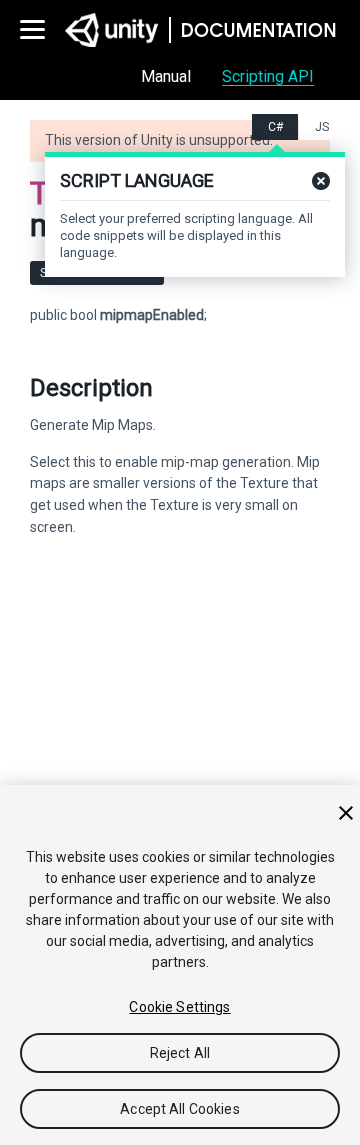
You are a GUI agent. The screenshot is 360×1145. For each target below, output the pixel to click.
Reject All (180, 1053)
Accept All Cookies (180, 1109)
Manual (166, 76)
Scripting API (268, 76)
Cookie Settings (179, 1007)
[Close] (346, 813)
